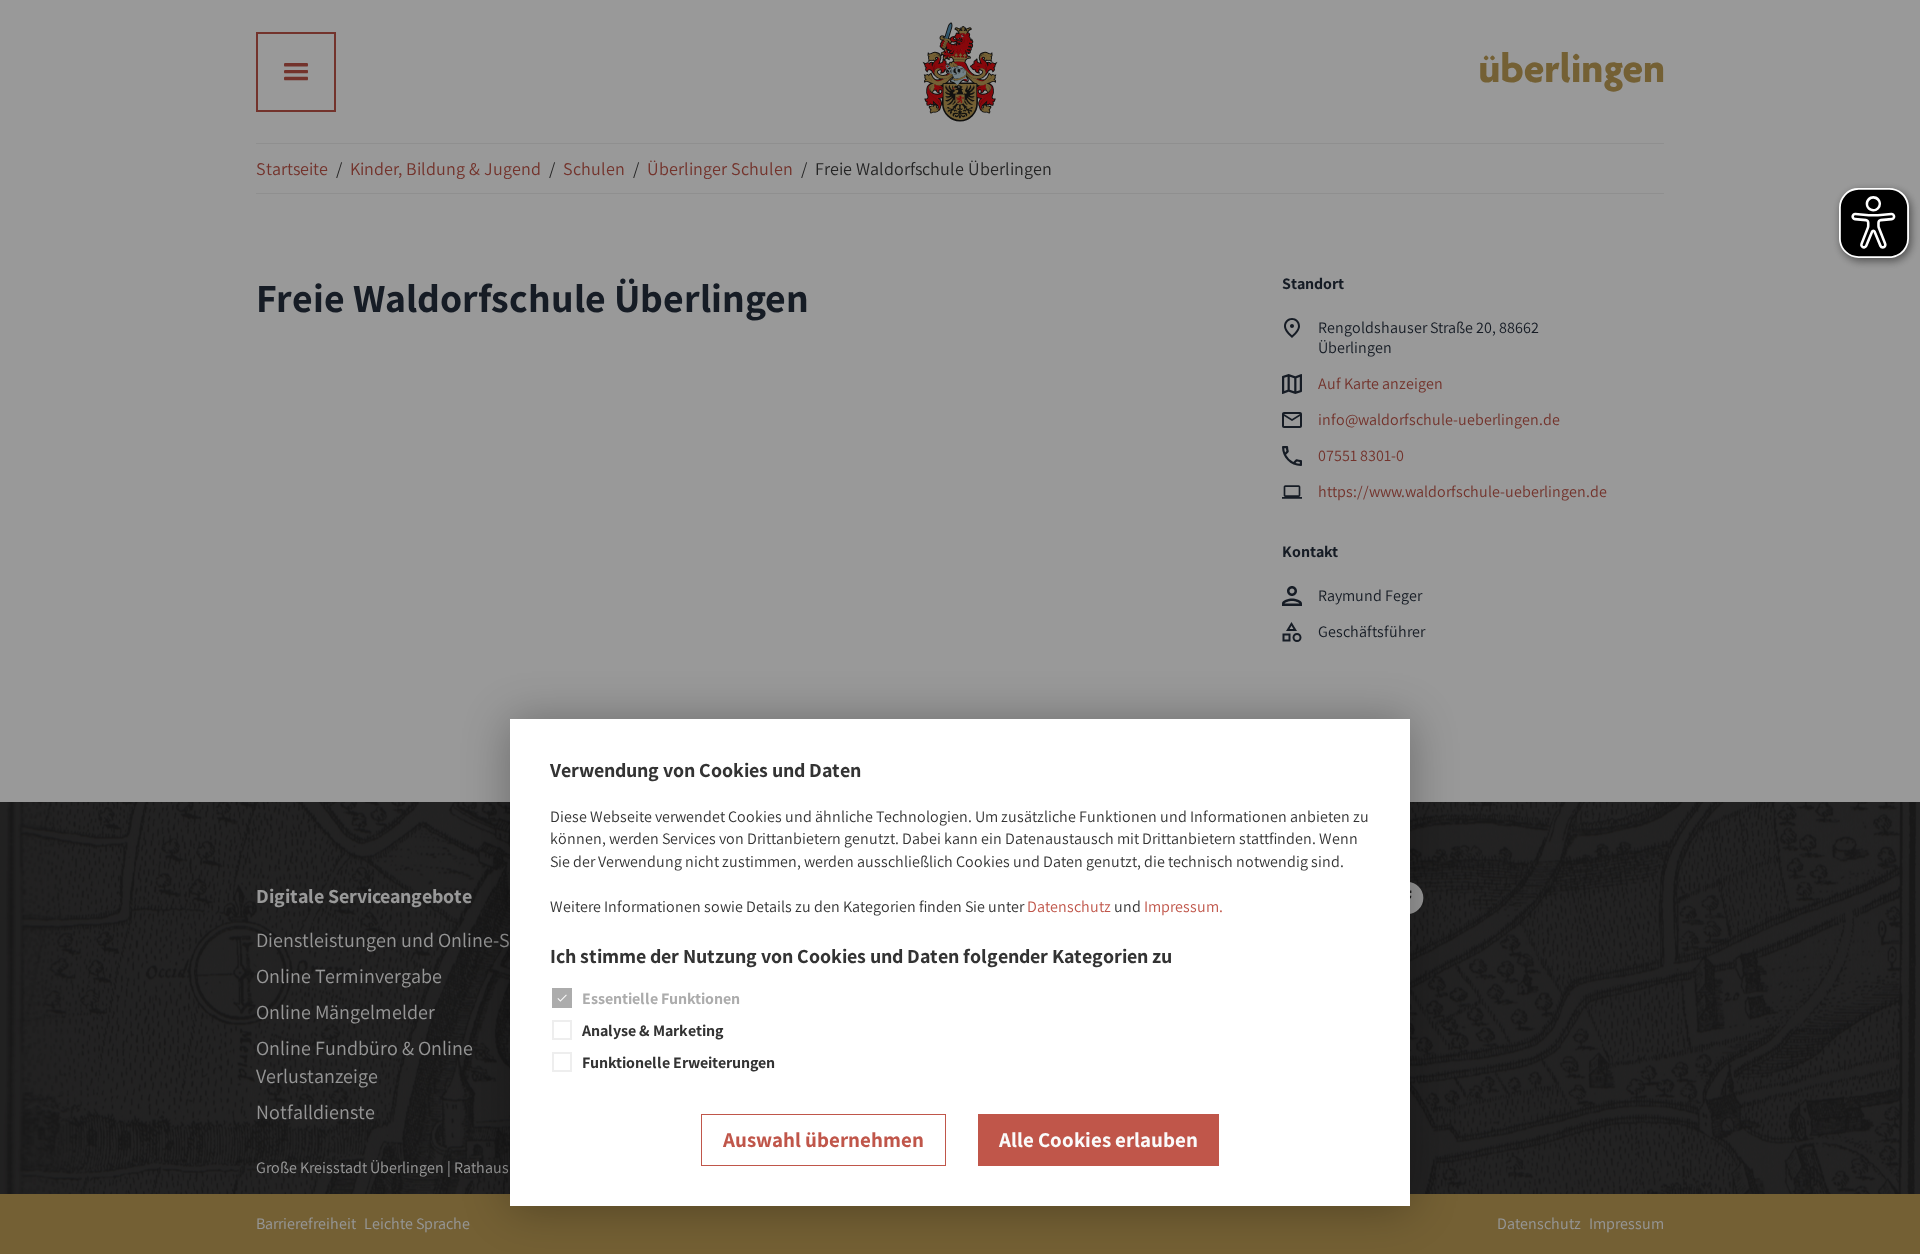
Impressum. (1183, 906)
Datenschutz (1069, 906)
